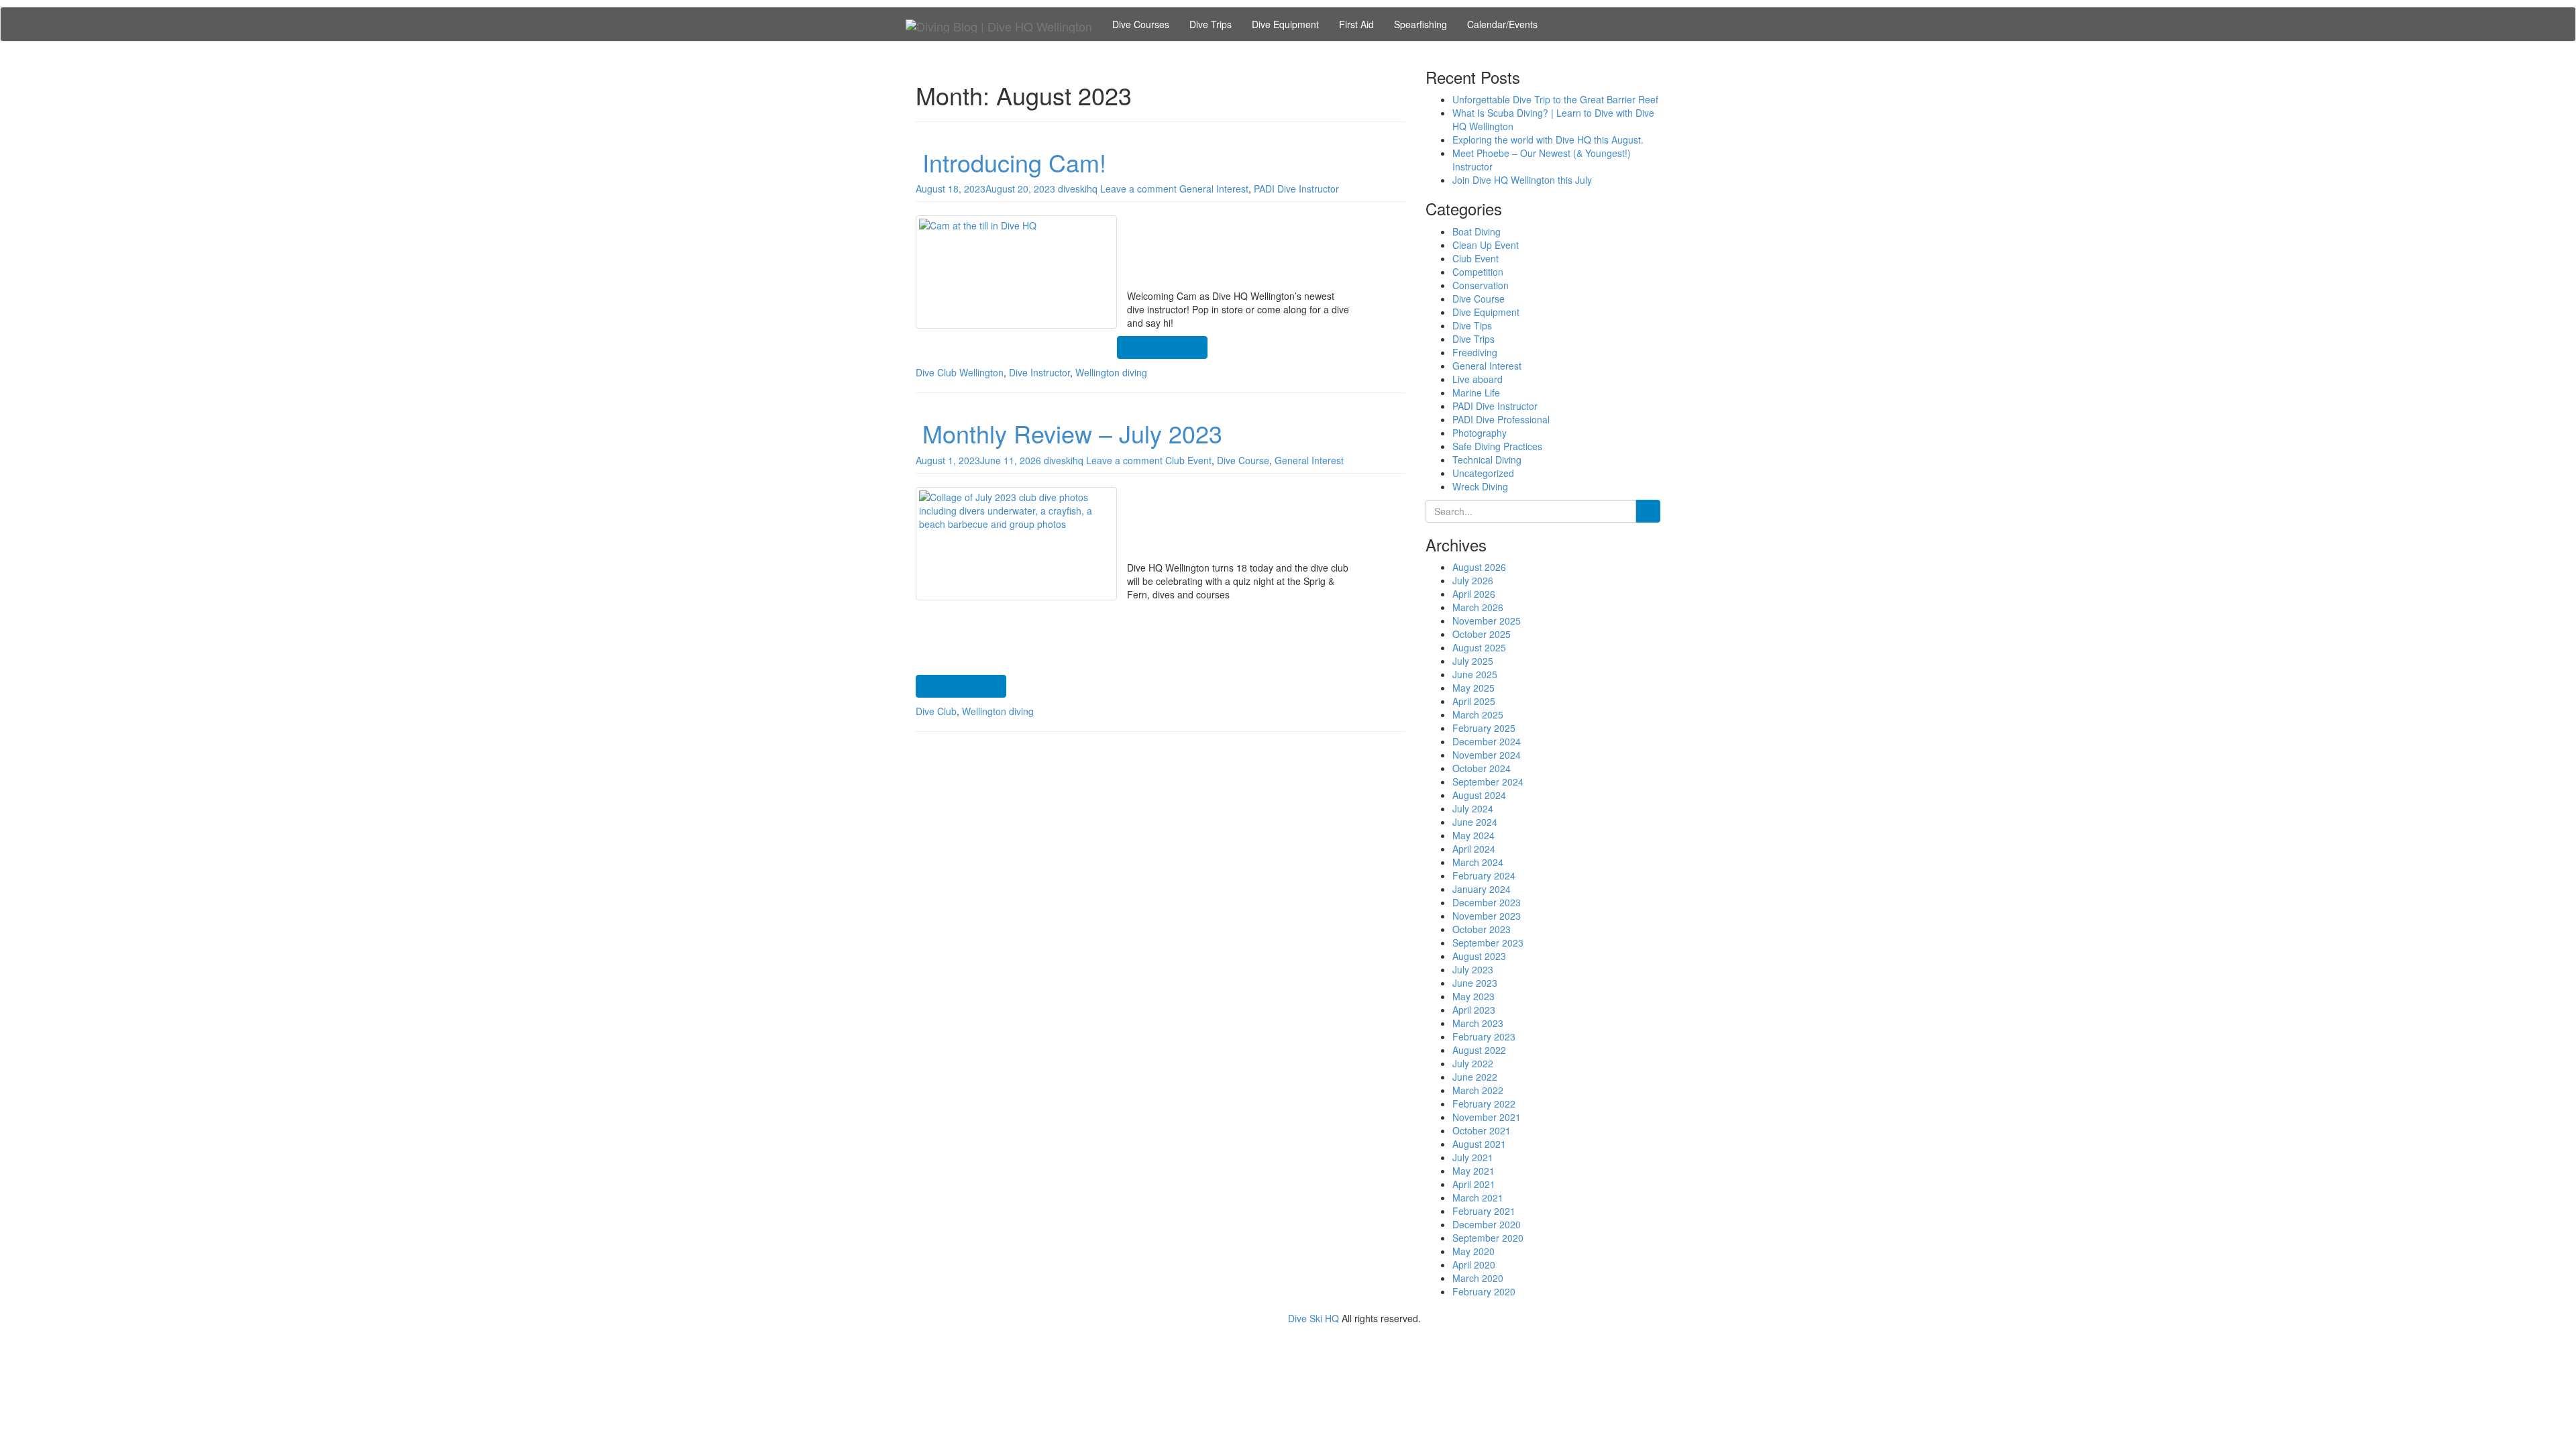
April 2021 (1474, 1184)
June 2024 (1475, 822)
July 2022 (1473, 1063)
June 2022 (1475, 1077)
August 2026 (1479, 567)
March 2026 (1478, 607)
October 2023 (1482, 929)
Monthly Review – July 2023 (1072, 433)
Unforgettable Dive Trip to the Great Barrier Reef (1555, 99)
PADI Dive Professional (1501, 419)
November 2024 (1487, 755)
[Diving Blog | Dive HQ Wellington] (999, 24)
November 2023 (1487, 916)
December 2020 (1487, 1224)
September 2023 (1488, 943)
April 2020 (1474, 1265)
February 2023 (1484, 1036)
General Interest (1214, 189)
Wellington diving (1111, 372)
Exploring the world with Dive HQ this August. (1548, 140)
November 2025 (1487, 621)
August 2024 (1479, 795)
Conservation (1481, 285)
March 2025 (1478, 714)
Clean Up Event (1486, 245)
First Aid (1356, 24)
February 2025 (1484, 728)
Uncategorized (1483, 473)
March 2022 (1478, 1090)
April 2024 (1474, 849)
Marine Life (1476, 392)
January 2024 (1482, 889)
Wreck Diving (1480, 486)
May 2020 (1473, 1251)
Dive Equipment (1285, 24)
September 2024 (1488, 782)
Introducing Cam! (1014, 162)
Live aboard (1478, 379)
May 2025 (1473, 688)
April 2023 (1474, 1010)
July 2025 (1473, 661)
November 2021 (1487, 1117)
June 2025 (1475, 674)
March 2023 (1478, 1023)
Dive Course (1243, 460)
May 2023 (1473, 996)
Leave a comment (1138, 189)
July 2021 (1473, 1157)
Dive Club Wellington (960, 372)
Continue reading (1162, 347)
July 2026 (1473, 580)
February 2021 (1484, 1211)
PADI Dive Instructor (1296, 189)
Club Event (1188, 460)
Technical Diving (1487, 460)
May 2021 (1473, 1171)
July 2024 (1473, 808)
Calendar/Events (1502, 24)
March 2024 (1478, 862)
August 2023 (1479, 956)
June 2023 (1475, 983)
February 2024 (1484, 875)
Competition (1478, 272)
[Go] (1648, 511)
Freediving (1475, 352)
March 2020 (1478, 1278)
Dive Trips (1211, 24)
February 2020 (1484, 1291)
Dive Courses (1141, 24)
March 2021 (1478, 1197)
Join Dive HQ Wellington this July (1522, 180)
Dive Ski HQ (1313, 1318)
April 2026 (1474, 594)
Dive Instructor (1039, 372)
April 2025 (1474, 701)
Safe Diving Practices (1497, 446)
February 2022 (1484, 1104)
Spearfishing (1420, 24)
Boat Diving (1477, 231)
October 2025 (1482, 634)
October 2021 (1482, 1130)
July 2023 (1473, 969)
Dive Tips (1472, 325)
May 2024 (1473, 835)
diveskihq (1078, 189)
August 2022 (1479, 1050)
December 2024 (1487, 741)
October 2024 (1482, 768)
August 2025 (1479, 647)
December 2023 (1487, 902)
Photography (1480, 433)
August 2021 (1479, 1144)
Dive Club (936, 711)
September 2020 (1488, 1238)
